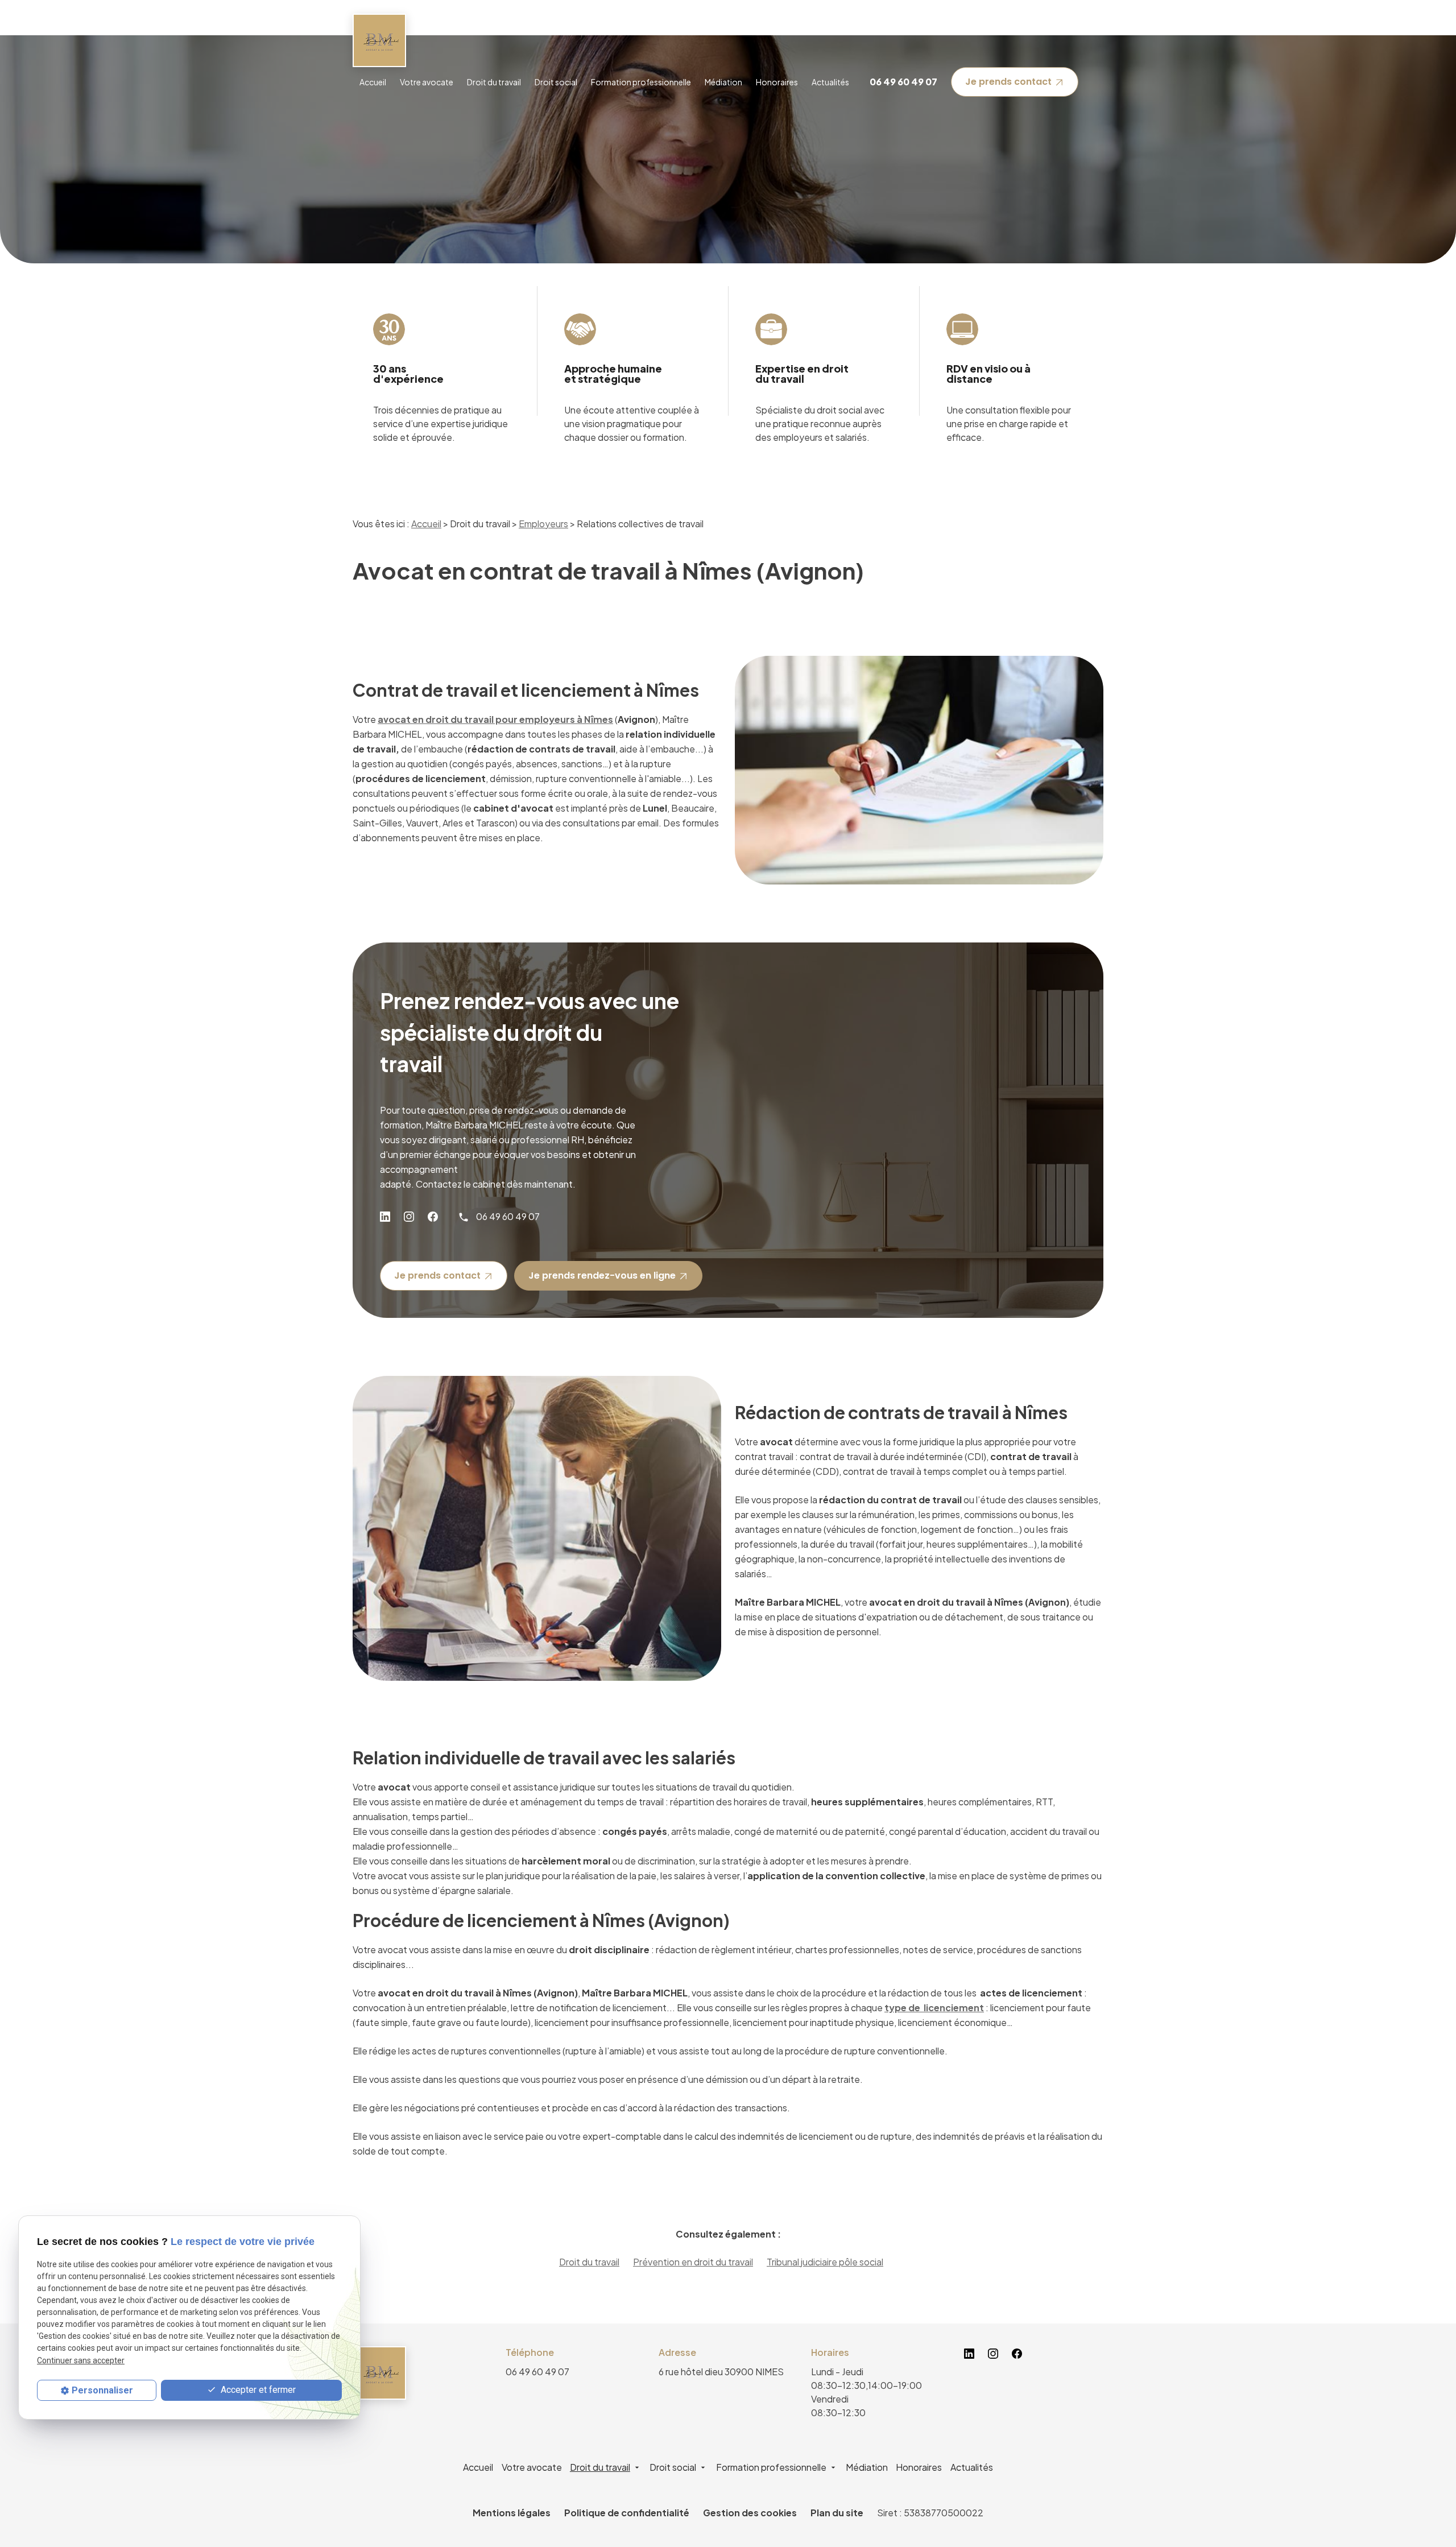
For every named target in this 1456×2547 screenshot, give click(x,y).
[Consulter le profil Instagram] (409, 1217)
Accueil (373, 82)
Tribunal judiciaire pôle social (825, 2262)
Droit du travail (494, 82)
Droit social (556, 82)
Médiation (723, 82)
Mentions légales (512, 2513)
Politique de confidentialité (627, 2513)
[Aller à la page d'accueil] (379, 40)
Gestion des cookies (750, 2513)
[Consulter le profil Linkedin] (385, 1217)
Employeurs (543, 524)
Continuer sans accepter (81, 2360)
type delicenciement (934, 2008)
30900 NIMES (721, 2372)
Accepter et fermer (257, 2390)
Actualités (830, 82)
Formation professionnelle (641, 82)
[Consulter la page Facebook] (433, 1217)
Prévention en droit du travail (693, 2262)
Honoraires (777, 82)
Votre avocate (427, 82)
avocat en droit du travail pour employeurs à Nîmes (495, 719)
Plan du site (837, 2513)
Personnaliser (102, 2390)
